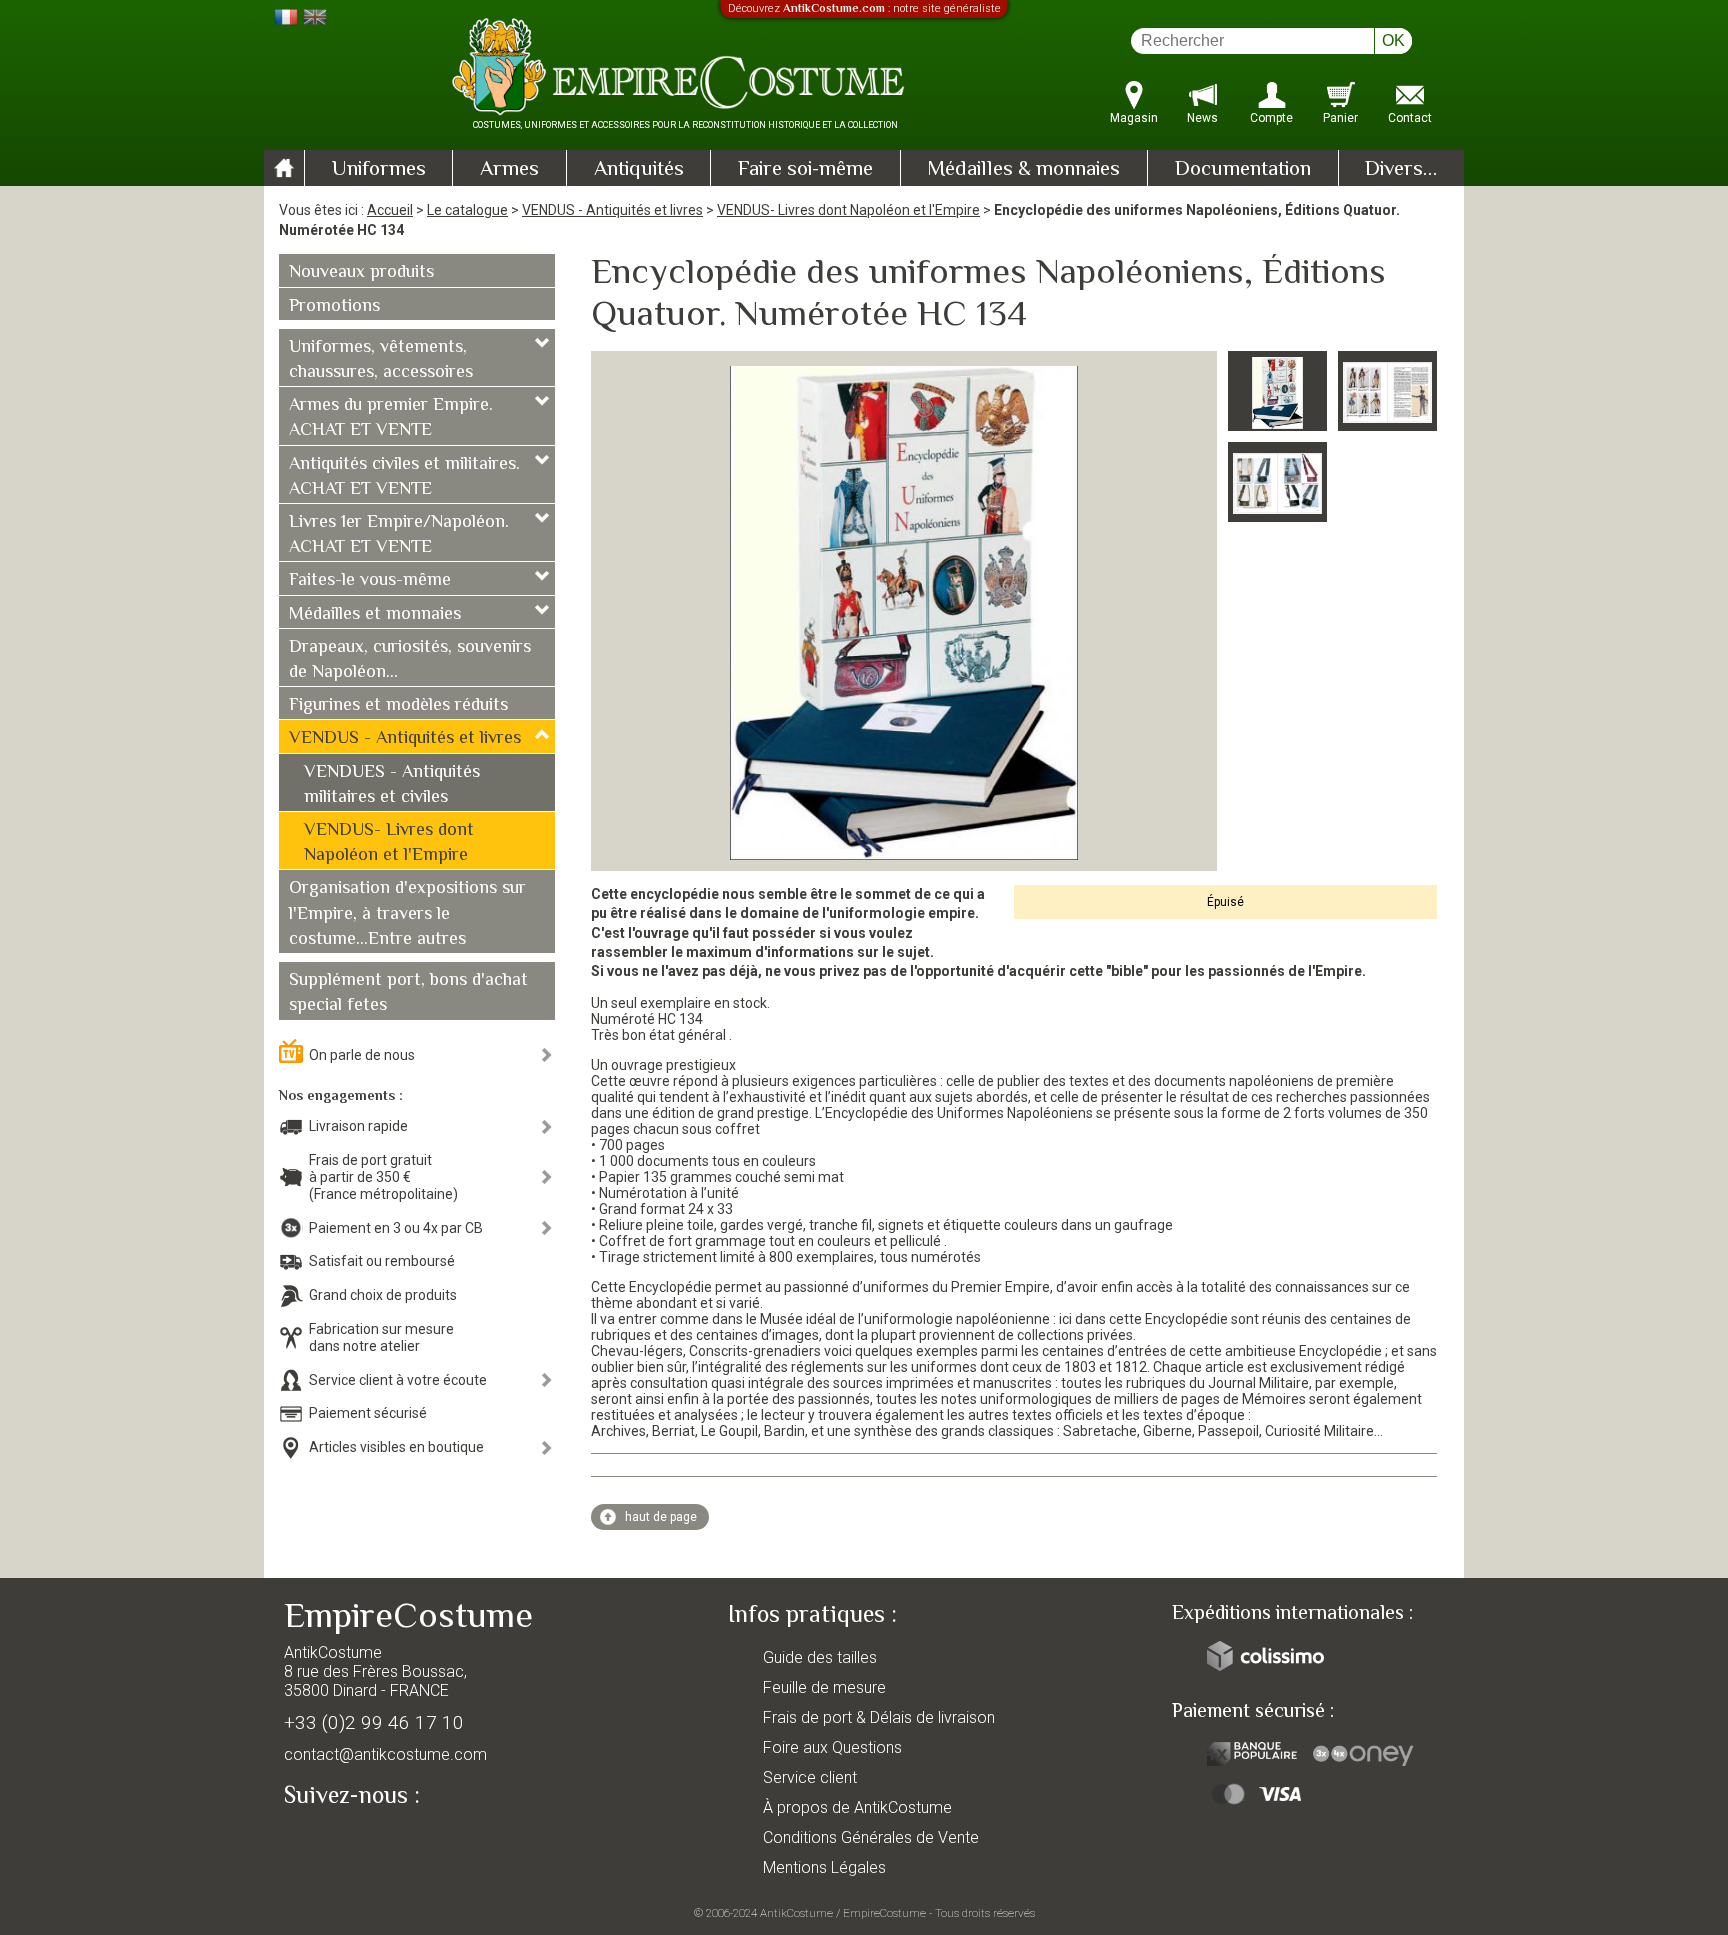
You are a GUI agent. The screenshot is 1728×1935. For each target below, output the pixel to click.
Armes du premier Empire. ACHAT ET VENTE (391, 418)
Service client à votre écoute (398, 1380)
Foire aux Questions (832, 1747)
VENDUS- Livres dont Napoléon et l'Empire (848, 210)
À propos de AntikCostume (857, 1807)
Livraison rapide (358, 1126)
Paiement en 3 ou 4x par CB (396, 1228)
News (1202, 118)
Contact (1410, 118)
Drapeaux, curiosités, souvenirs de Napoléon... (410, 660)
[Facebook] (334, 1842)
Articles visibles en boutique (396, 1447)
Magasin (1134, 118)
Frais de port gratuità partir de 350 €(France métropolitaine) (383, 1177)
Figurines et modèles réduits (398, 706)
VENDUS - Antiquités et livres (612, 210)
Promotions (334, 307)
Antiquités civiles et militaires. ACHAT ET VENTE (404, 477)
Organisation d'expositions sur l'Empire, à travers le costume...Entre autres (407, 914)
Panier (1340, 118)
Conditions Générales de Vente (871, 1837)
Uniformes (379, 170)
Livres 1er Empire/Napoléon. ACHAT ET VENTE (399, 535)
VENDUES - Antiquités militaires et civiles (392, 785)
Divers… (1401, 170)
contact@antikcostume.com (385, 1754)
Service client (810, 1777)
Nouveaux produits (361, 273)
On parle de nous (362, 1055)
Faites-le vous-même (370, 581)
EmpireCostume (884, 1913)
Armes (509, 170)
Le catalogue (467, 210)
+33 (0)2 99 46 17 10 (374, 1722)
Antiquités (639, 170)
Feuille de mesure (824, 1687)
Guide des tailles (820, 1657)
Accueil (390, 210)
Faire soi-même (805, 170)
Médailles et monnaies (375, 615)
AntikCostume (796, 1913)
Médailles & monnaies (1023, 170)
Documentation (1243, 170)
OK (1393, 40)
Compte (1271, 118)
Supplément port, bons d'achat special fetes (408, 993)
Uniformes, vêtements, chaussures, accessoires (381, 360)
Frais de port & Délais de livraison (879, 1717)
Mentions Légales (824, 1867)
